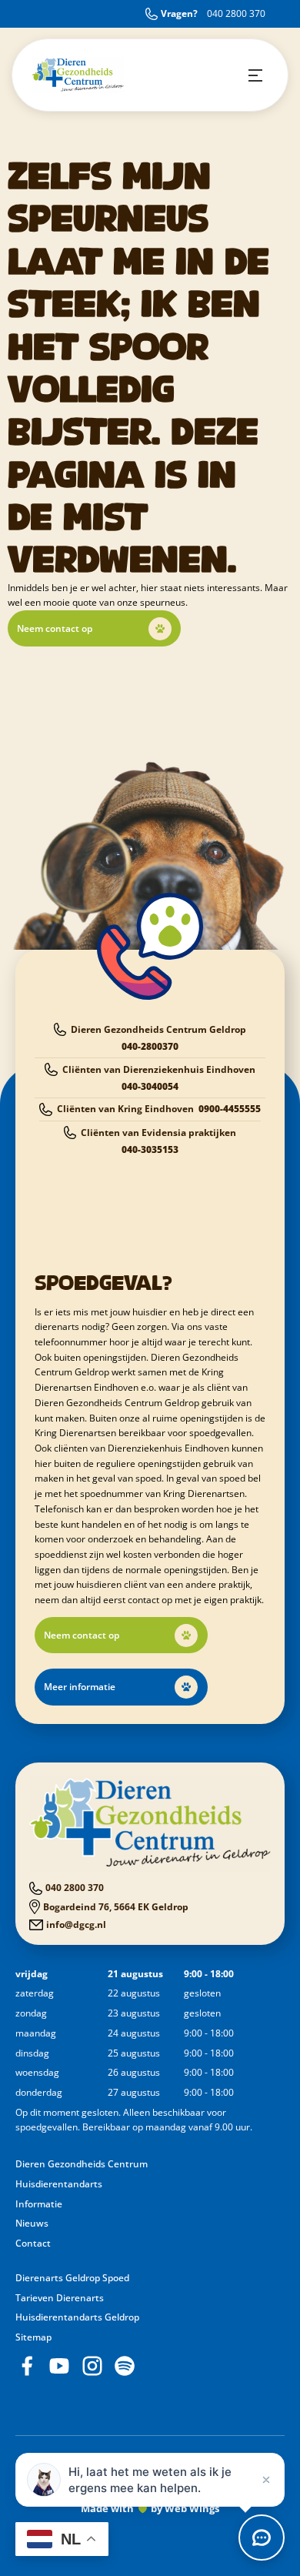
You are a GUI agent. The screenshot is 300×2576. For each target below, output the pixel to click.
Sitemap (33, 2337)
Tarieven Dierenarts (60, 2298)
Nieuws (32, 2223)
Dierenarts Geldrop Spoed (72, 2278)
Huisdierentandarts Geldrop (77, 2317)
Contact (33, 2243)
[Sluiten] (266, 2480)
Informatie (39, 2204)
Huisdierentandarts (59, 2184)
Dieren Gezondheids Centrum (82, 2164)
